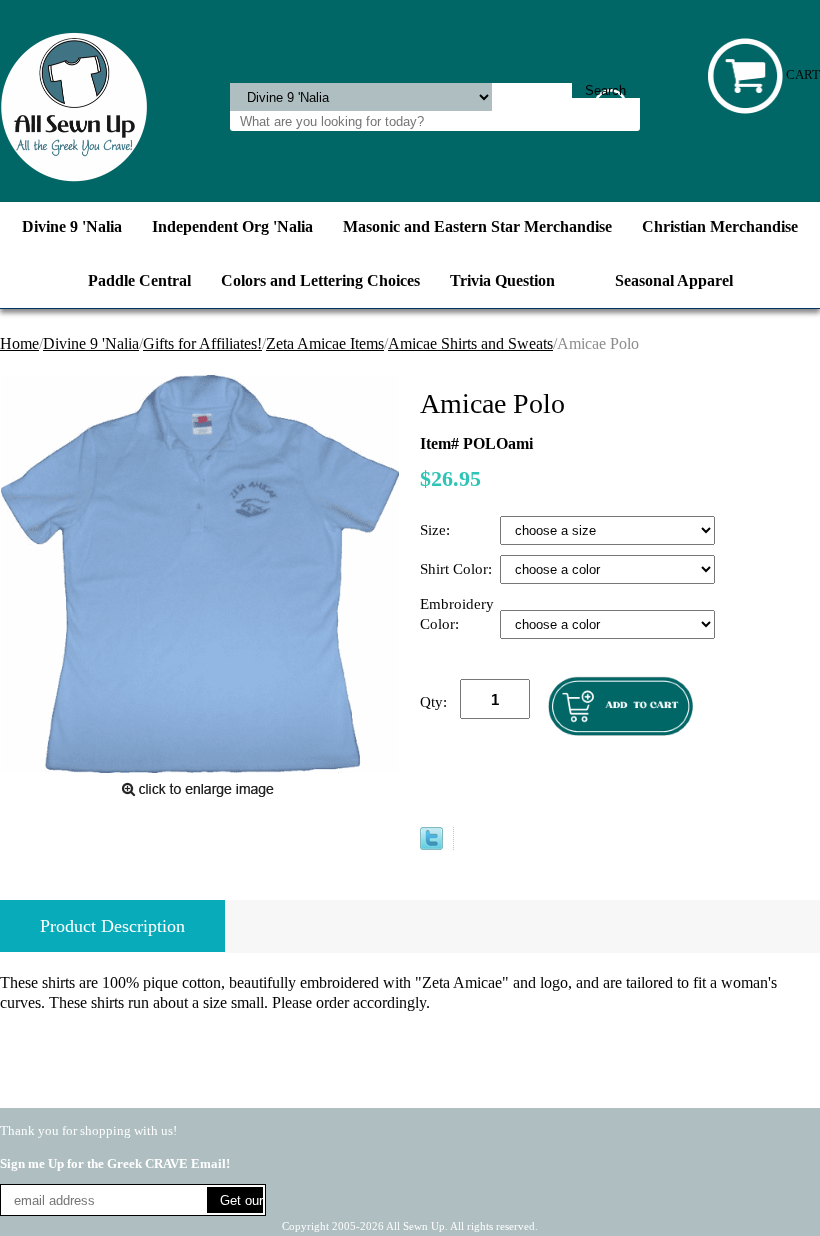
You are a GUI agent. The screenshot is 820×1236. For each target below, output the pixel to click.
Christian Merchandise (720, 226)
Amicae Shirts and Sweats (470, 343)
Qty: (433, 702)
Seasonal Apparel (674, 280)
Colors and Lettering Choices (320, 280)
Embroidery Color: (457, 614)
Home (19, 343)
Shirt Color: (458, 569)
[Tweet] (431, 844)
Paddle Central (139, 280)
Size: (437, 530)
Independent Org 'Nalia (232, 226)
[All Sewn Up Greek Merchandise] (74, 105)
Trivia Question (502, 280)
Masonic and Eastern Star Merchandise (477, 226)
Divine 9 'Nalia (72, 226)
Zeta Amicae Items (325, 343)
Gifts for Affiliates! (202, 343)
